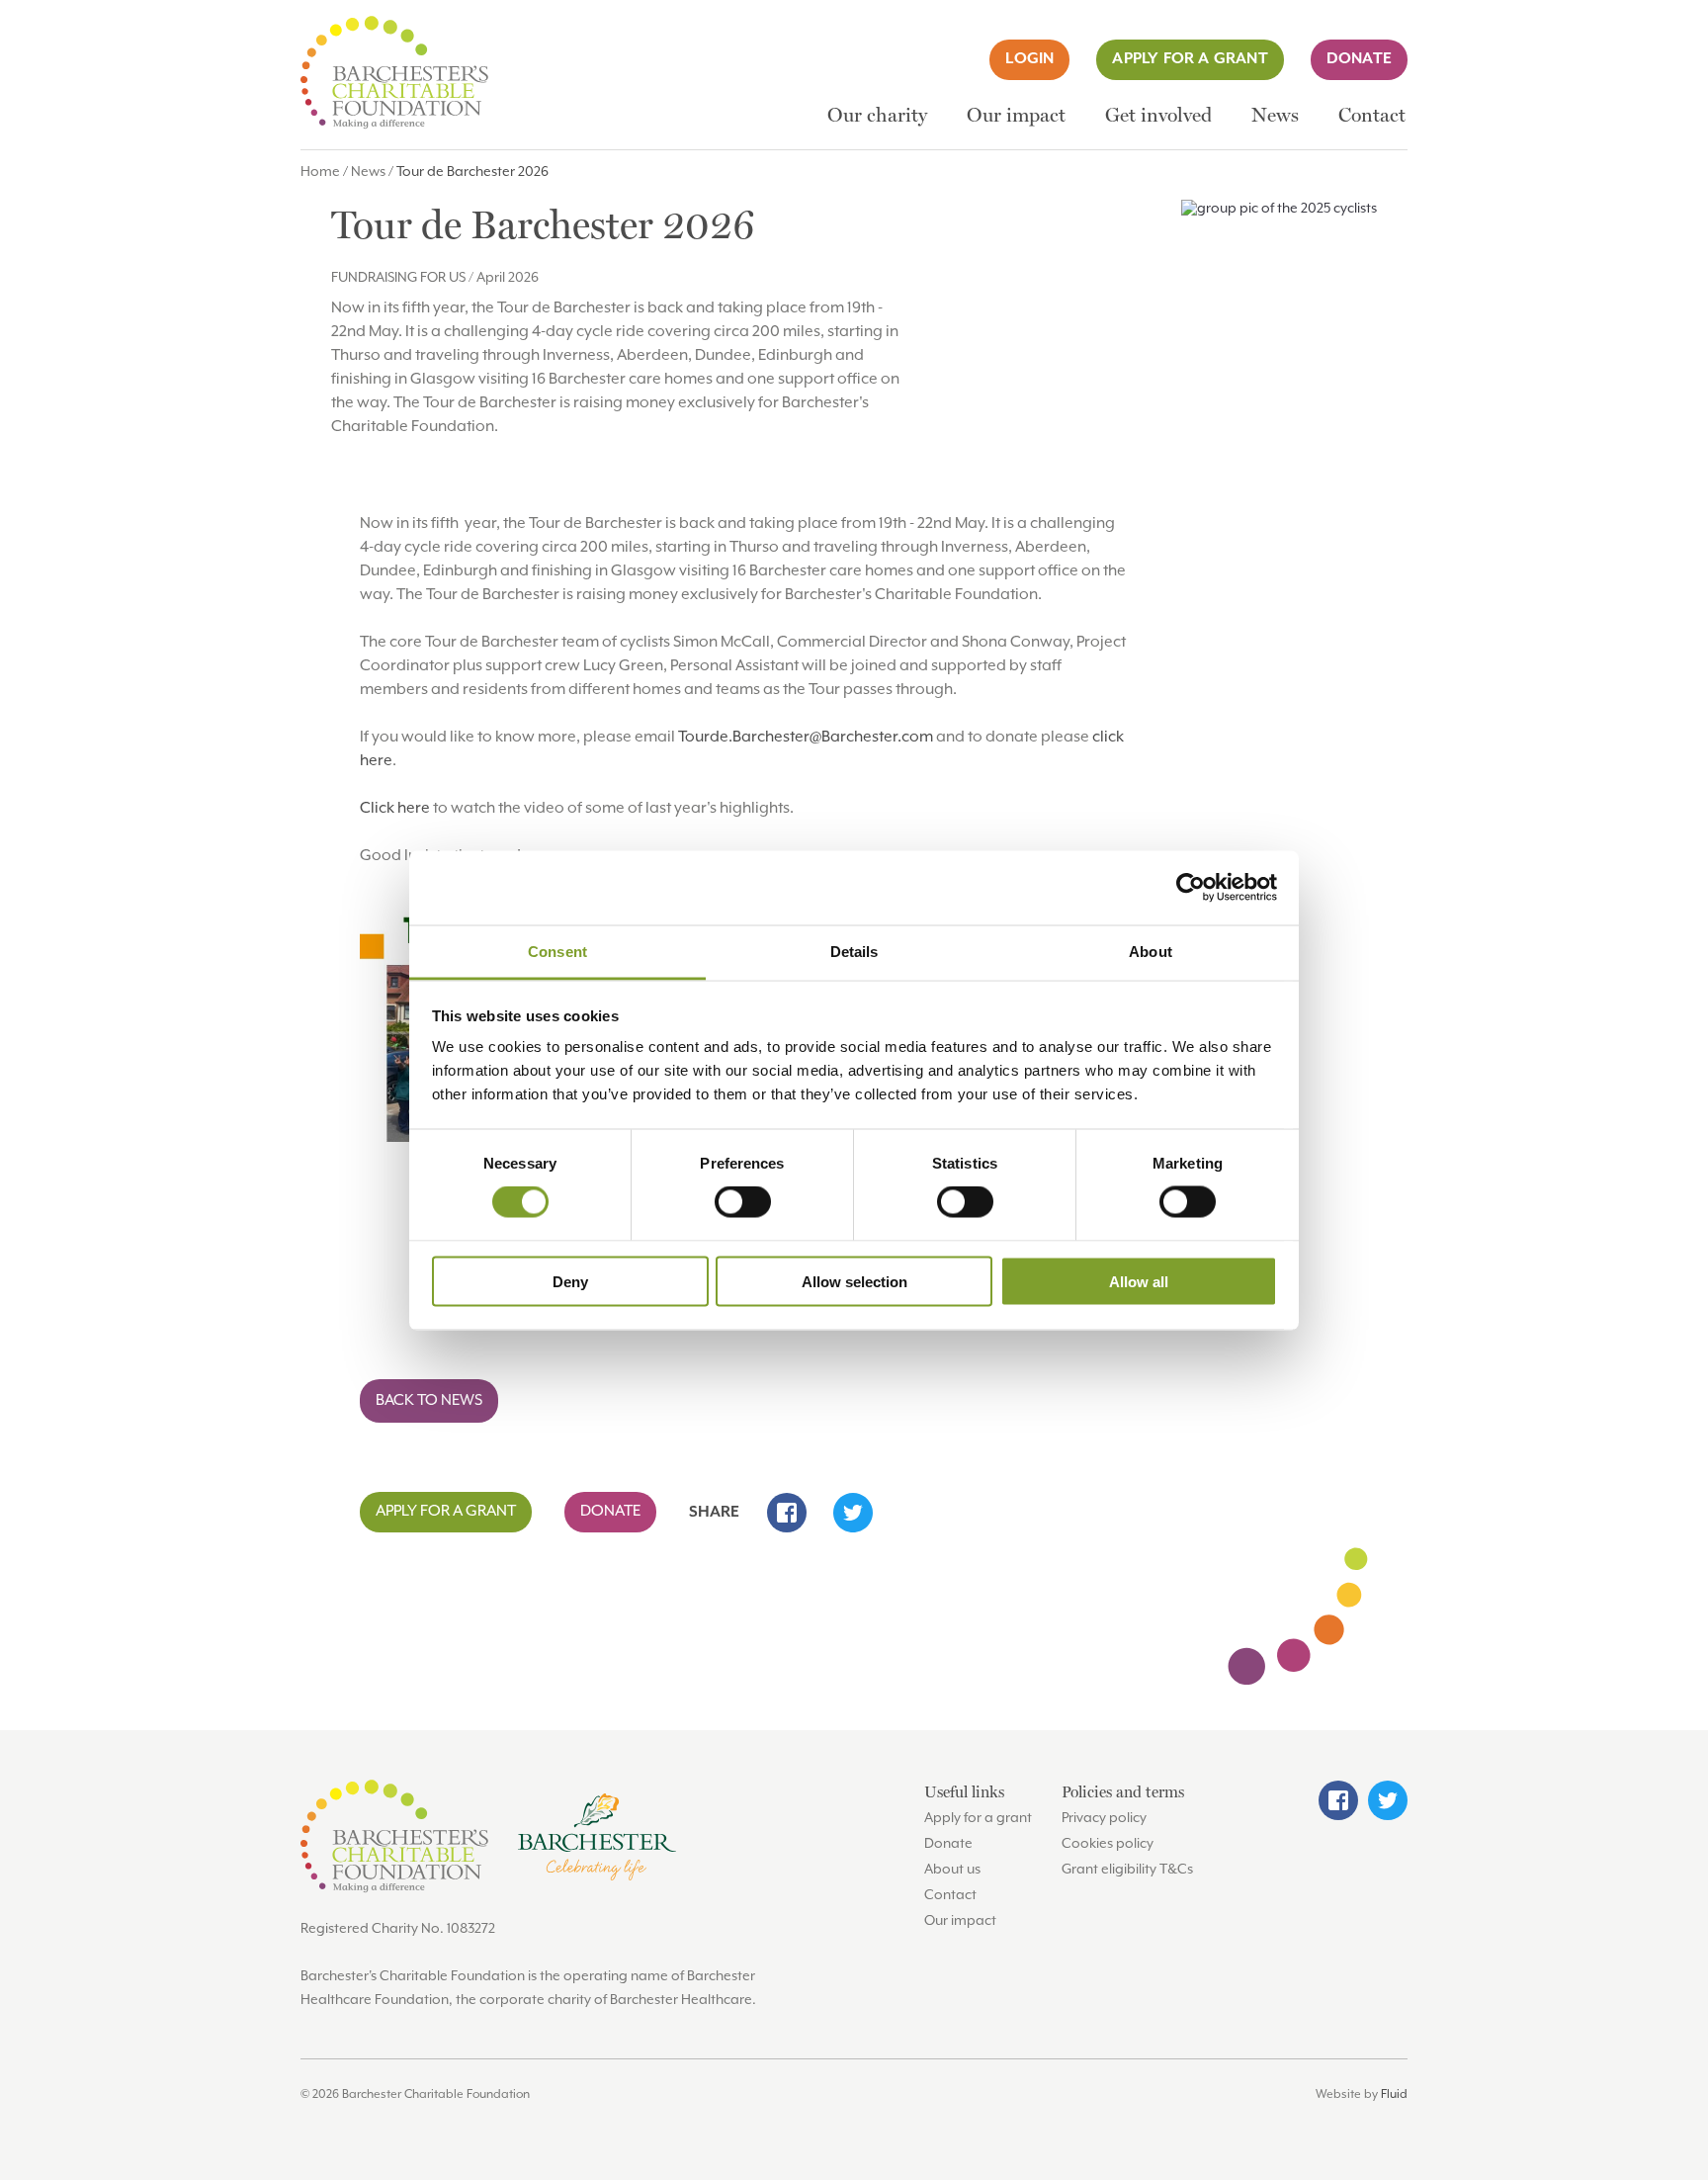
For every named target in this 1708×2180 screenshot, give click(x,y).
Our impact (1016, 115)
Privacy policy (1104, 1818)
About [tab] (1151, 951)
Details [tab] (854, 951)
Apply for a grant (1190, 59)
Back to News (429, 1401)
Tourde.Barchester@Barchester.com (806, 738)
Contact (1372, 115)
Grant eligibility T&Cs (1127, 1870)
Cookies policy (1108, 1844)
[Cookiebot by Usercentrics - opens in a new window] (1191, 888)
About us (952, 1870)
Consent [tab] (557, 951)
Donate (1359, 59)
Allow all (1139, 1281)
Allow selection (854, 1281)
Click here (395, 809)
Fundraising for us (398, 278)
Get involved (1158, 115)
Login (1029, 59)
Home (320, 172)
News (1275, 115)
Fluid (1394, 2094)
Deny (570, 1281)
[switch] (743, 1202)
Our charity (877, 115)
